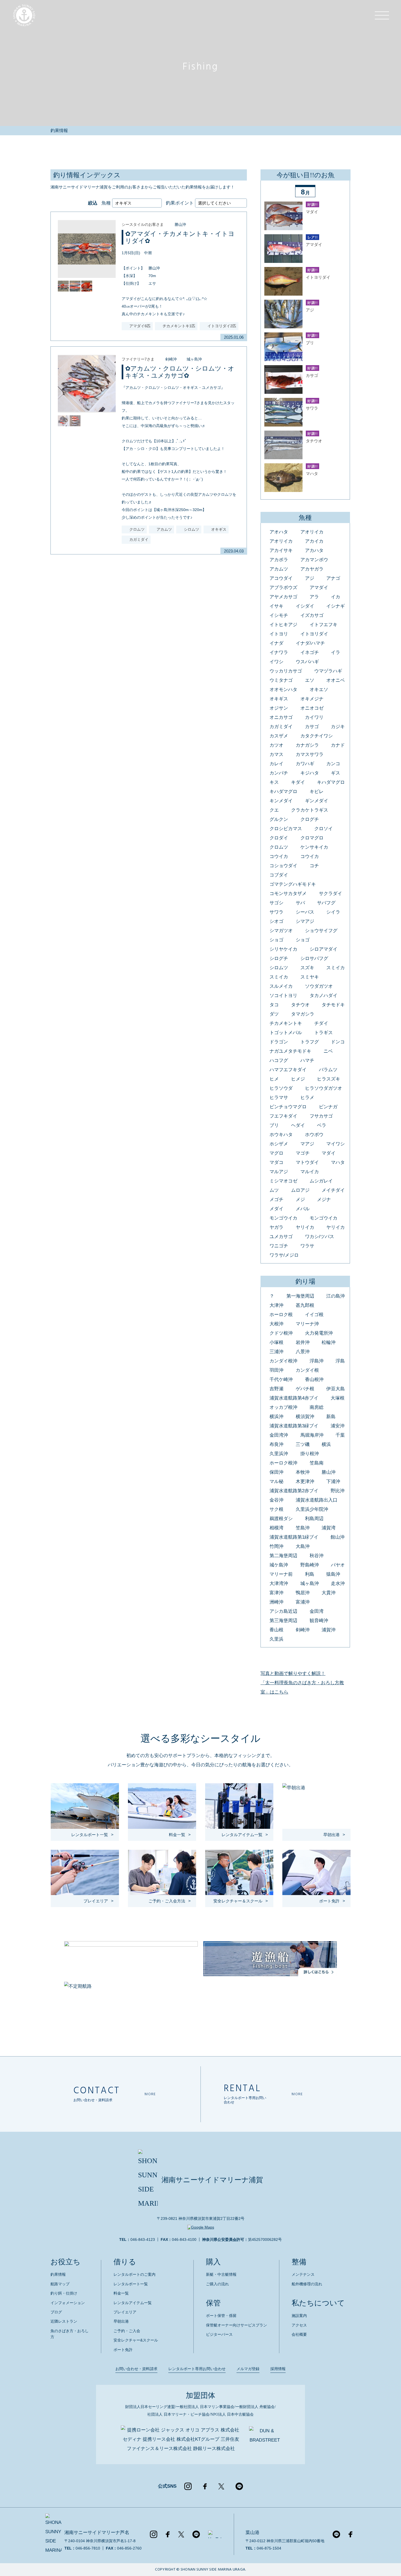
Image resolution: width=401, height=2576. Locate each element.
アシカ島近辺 (283, 1611)
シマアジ (305, 921)
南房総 (317, 1407)
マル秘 (276, 1481)
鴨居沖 (303, 1593)
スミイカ (336, 968)
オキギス (279, 699)
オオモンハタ (283, 690)
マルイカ (310, 1172)
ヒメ (274, 1079)
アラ (314, 597)
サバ (300, 903)
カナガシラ (307, 745)
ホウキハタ (281, 1135)
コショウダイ (283, 866)
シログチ (279, 958)
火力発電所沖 (319, 1333)
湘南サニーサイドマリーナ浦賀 (212, 2180)
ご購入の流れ (217, 2284)
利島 (310, 1574)
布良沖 (276, 1444)
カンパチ (279, 773)
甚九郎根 (305, 1305)
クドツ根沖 (281, 1333)
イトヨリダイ (314, 634)
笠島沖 (303, 1528)
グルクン (279, 819)
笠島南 (317, 1463)
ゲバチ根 (305, 1389)
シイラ (333, 912)
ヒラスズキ (329, 1079)
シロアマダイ (324, 949)
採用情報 (278, 2369)
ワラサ (307, 1246)
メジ (300, 1200)
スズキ (307, 968)
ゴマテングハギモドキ (293, 884)
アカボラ (279, 560)
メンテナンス (303, 2274)
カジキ (338, 727)
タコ (274, 1005)
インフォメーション (68, 2303)
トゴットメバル (286, 1033)
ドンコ (338, 1042)
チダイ (321, 1023)
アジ (310, 578)
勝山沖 (180, 224)
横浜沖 (276, 1417)
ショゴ (276, 940)
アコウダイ (281, 578)
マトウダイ (307, 1162)
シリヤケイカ (283, 949)
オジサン (279, 708)
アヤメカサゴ (283, 597)
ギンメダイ (317, 801)
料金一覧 (121, 2293)
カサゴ (312, 727)
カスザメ (279, 736)
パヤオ (338, 1565)
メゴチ (276, 1200)
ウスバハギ (307, 662)
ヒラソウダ (281, 1088)
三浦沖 (276, 1352)
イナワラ (279, 652)
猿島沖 (333, 1574)
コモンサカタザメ (288, 894)
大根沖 (276, 1324)
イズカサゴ (312, 615)
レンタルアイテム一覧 (133, 2303)
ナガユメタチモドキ (290, 1051)
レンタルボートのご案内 (134, 2274)
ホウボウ (314, 1135)
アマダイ (319, 588)
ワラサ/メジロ (284, 1255)
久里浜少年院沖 (312, 1509)
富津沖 (276, 1593)
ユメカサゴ (281, 1237)
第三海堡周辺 (283, 1621)
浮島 (340, 1361)
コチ (314, 866)
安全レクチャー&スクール (136, 2340)
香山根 (276, 1630)
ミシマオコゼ (283, 1181)
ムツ (274, 1190)
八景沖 (303, 1352)
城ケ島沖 (279, 1565)
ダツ (274, 1014)
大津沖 (276, 1305)
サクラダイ (330, 894)
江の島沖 (336, 1296)
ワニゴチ (279, 1246)
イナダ (276, 643)
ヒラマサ (279, 1098)
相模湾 (276, 1528)
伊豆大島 (336, 1389)
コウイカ (279, 856)
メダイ (276, 1209)
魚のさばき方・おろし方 (70, 2334)
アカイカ (314, 541)
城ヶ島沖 (194, 359)
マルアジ (279, 1172)
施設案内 (299, 2316)
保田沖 (276, 1472)
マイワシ (336, 1144)
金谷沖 (276, 1500)
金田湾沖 (279, 1435)
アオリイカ (312, 532)
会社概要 (299, 2334)
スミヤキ (310, 977)
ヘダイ (298, 1125)
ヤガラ (276, 1227)
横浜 (326, 1444)
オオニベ (336, 680)
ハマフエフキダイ (288, 1070)
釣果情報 (58, 2274)
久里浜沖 (279, 1454)
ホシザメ (279, 1144)
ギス (336, 773)
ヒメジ (298, 1079)
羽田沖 (276, 1370)
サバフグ (326, 903)
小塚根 (276, 1342)
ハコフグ (279, 1060)
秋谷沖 (317, 1556)
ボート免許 (123, 2350)
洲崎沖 (276, 1602)
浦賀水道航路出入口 (317, 1500)
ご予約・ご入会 (127, 2331)
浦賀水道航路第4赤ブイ (294, 1398)
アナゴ (333, 578)
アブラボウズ (283, 588)
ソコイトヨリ (283, 996)
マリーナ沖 (307, 1324)
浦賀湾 (329, 1528)
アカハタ (314, 550)
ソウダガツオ (319, 986)
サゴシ (276, 903)
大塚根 (338, 1398)
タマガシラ (303, 1014)
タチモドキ (333, 1005)
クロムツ (279, 847)
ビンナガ (328, 1107)
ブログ (56, 2312)
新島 (331, 1417)
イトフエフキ (324, 625)
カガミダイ (281, 727)
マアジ (307, 1144)
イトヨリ (279, 634)
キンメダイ (281, 801)
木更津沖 (305, 1481)
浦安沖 (338, 1426)
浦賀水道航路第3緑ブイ (294, 1426)
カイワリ (314, 717)
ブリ (274, 1125)
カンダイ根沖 (283, 1361)
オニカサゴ (281, 717)
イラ (336, 652)
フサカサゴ (321, 1116)
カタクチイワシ (317, 736)
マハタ (338, 1162)
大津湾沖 (279, 1583)
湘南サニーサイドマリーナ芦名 (97, 2533)
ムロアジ (300, 1190)
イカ (336, 597)
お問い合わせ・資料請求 (136, 2369)
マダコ (276, 1162)
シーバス (305, 912)
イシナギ (336, 606)
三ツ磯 (303, 1444)
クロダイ (279, 838)
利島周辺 (314, 1519)
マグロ (276, 1153)
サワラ (276, 912)
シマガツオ (281, 931)
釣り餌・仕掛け (64, 2293)
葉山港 (252, 2533)
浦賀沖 (329, 1630)
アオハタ (279, 532)
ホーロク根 (281, 1315)
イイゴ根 (314, 1315)
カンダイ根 (307, 1370)
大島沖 (303, 1546)
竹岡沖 (276, 1546)
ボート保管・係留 (221, 2316)
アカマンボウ (314, 560)
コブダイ (279, 875)
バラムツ (328, 1070)
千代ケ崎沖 (281, 1379)
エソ (310, 680)
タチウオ (300, 1005)
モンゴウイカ (283, 1218)
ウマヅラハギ (328, 671)
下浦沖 (333, 1481)
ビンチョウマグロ (288, 1107)
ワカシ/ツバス (320, 1237)
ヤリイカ (305, 1227)
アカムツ (279, 569)
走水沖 (338, 1583)
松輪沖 (329, 1342)
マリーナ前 (281, 1574)
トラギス (324, 1033)
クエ (274, 810)
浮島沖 (317, 1361)
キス (274, 782)
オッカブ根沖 (283, 1407)
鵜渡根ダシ (281, 1519)
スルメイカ (281, 986)
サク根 (276, 1509)
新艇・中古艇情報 (221, 2274)
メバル (303, 1209)
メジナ (324, 1200)
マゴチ (303, 1153)
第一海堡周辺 (300, 1296)
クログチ (310, 819)
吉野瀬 (276, 1389)
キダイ (298, 782)
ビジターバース (219, 2334)
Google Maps (203, 2227)
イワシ (276, 662)
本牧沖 (303, 1472)
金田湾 (317, 1611)
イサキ (276, 606)
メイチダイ (333, 1190)
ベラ (322, 1125)
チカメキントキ (286, 1023)
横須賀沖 (305, 1417)
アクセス (299, 2325)
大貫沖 (329, 1593)
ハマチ (307, 1060)
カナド (338, 745)
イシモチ (279, 615)
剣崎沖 (171, 359)
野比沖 (338, 1491)
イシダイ (305, 606)
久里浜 (276, 1639)
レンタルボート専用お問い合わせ (197, 2369)
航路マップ (60, 2284)
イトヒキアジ (283, 625)
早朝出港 (121, 2321)
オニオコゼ (312, 708)
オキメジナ (312, 699)
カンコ (333, 764)
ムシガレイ (321, 1181)
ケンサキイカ (314, 847)
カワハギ (305, 764)
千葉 (340, 1435)
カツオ (276, 745)
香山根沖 (314, 1379)
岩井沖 (303, 1342)
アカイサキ (281, 550)
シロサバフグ (314, 958)
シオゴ (276, 921)
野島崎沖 (310, 1565)
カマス (276, 754)
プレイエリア (125, 2312)
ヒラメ (307, 1098)
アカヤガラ (312, 569)
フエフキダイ (283, 1116)
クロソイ (324, 829)
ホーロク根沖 (283, 1463)
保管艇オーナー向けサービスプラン (237, 2325)
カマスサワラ (310, 754)
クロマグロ (312, 838)
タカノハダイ (324, 996)
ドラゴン (279, 1042)
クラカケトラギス (310, 810)
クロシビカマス (286, 829)
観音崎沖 (319, 1621)
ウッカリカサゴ (286, 671)
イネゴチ (310, 652)
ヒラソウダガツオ (324, 1088)
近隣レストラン (64, 2321)
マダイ (329, 1153)
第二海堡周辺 (283, 1556)
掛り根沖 (310, 1454)
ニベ (328, 1051)
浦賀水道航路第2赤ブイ (294, 1491)
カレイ (276, 764)
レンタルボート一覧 (131, 2284)
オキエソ (319, 690)
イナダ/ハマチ (310, 643)
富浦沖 (303, 1602)
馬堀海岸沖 (312, 1435)
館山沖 (338, 1537)
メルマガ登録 (248, 2369)
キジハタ (310, 773)
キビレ (317, 792)
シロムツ (279, 968)
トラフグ (310, 1042)
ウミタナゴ (281, 680)
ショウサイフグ (321, 931)
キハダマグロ (331, 782)
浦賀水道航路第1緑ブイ (294, 1537)
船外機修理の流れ (307, 2284)
